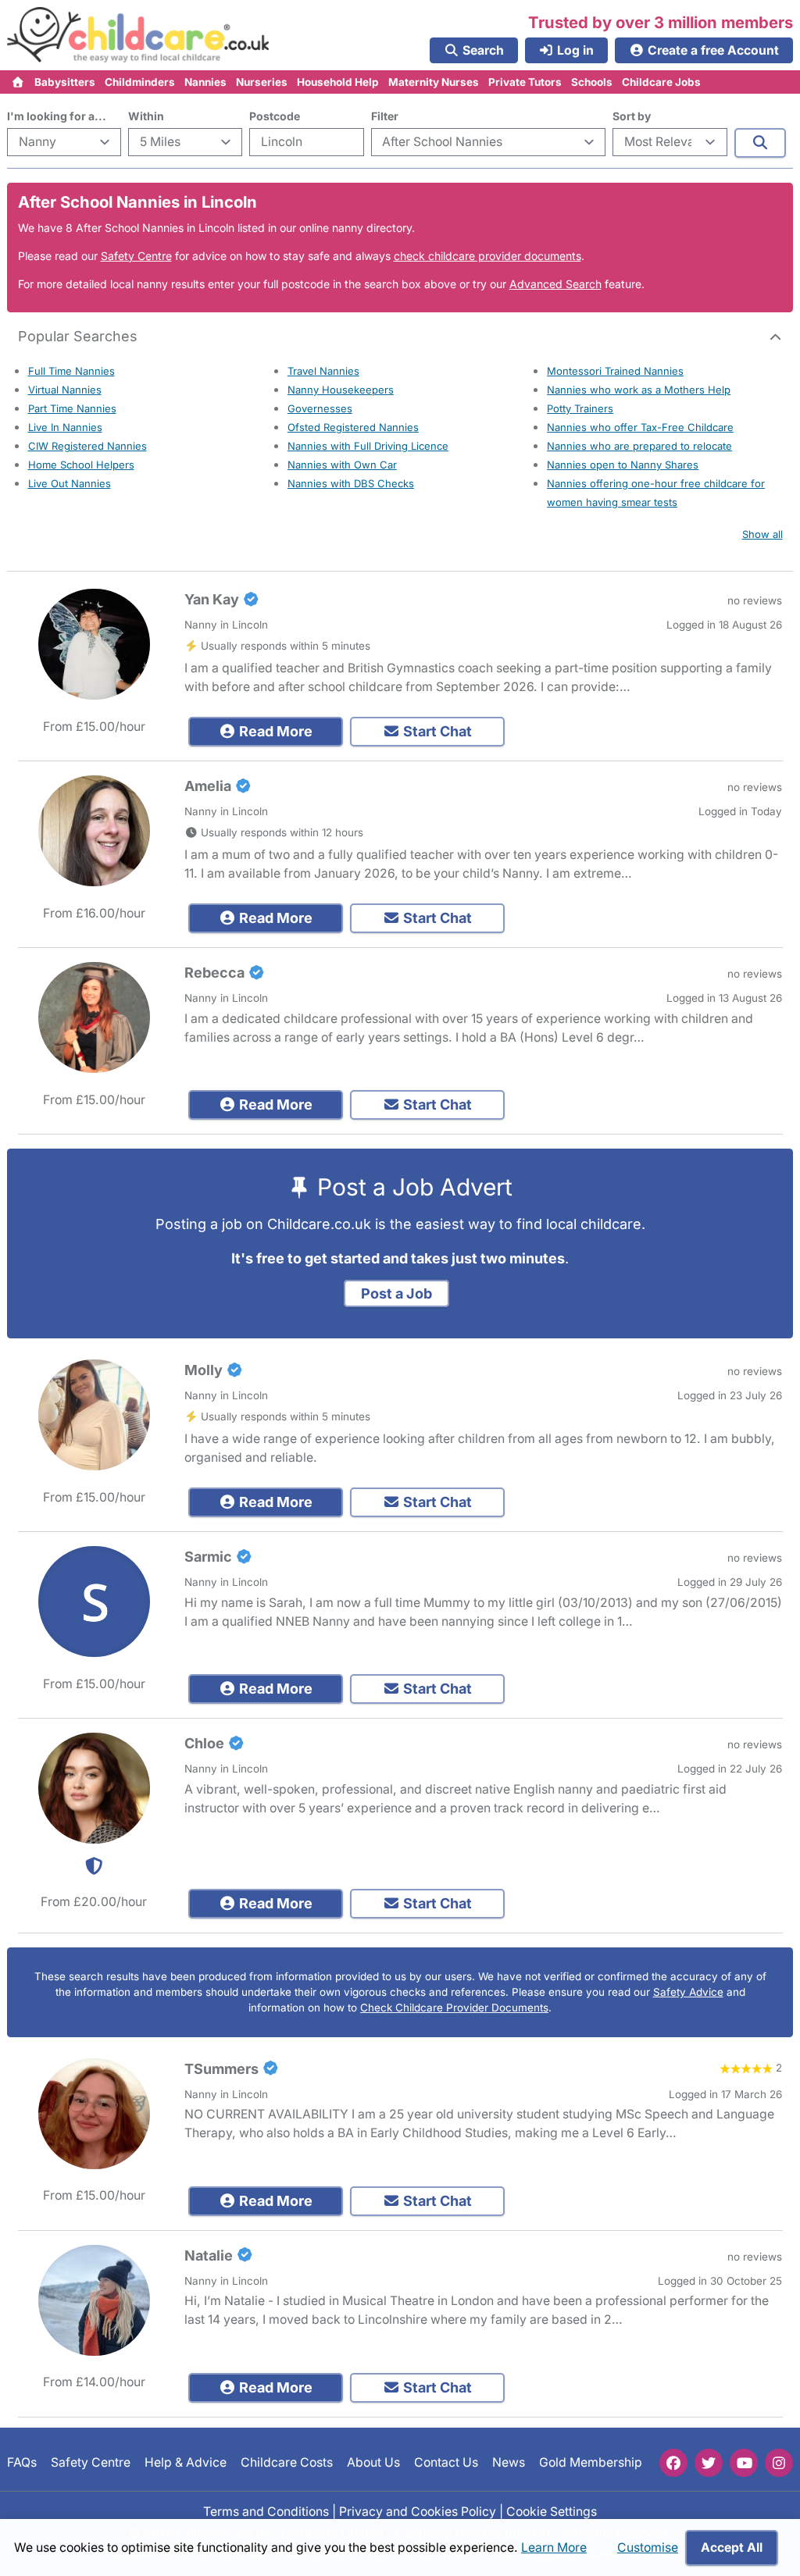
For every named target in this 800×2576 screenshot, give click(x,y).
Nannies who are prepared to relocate (639, 446)
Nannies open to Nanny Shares (623, 465)
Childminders (140, 82)
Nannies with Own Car (342, 465)
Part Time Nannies (72, 408)
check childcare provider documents (487, 256)
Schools (592, 82)
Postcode (275, 116)
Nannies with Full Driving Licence (368, 446)
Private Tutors (525, 82)
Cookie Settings (552, 2512)
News (509, 2462)
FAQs (22, 2462)
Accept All (732, 2547)
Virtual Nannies (65, 390)
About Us (373, 2462)
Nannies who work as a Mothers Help (639, 390)
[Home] (18, 82)
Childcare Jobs (661, 82)
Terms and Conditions (266, 2512)
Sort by (632, 116)
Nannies (205, 82)
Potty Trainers (580, 408)
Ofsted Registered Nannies (353, 427)
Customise (648, 2547)
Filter (385, 116)
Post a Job (396, 1293)
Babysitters (65, 82)
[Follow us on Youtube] (744, 2463)
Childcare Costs (287, 2462)
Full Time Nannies (71, 371)
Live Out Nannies (70, 483)
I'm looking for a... (57, 116)
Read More (274, 731)
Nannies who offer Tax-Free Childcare (640, 427)
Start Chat (436, 731)
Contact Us (446, 2462)
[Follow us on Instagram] (779, 2463)
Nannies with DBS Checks (351, 483)
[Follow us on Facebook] (673, 2463)
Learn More (554, 2547)
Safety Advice (688, 1992)
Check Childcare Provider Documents (454, 2008)
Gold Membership (591, 2462)
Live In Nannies (65, 427)
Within (146, 116)
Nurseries (262, 82)
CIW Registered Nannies (87, 446)
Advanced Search (555, 284)
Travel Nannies (323, 371)
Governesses (320, 408)
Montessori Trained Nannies (615, 371)
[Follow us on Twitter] (709, 2463)
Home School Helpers (81, 465)
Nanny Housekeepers (341, 390)
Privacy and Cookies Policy (418, 2512)
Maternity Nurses (434, 82)
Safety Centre (136, 256)
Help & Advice (186, 2462)
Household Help (338, 82)
